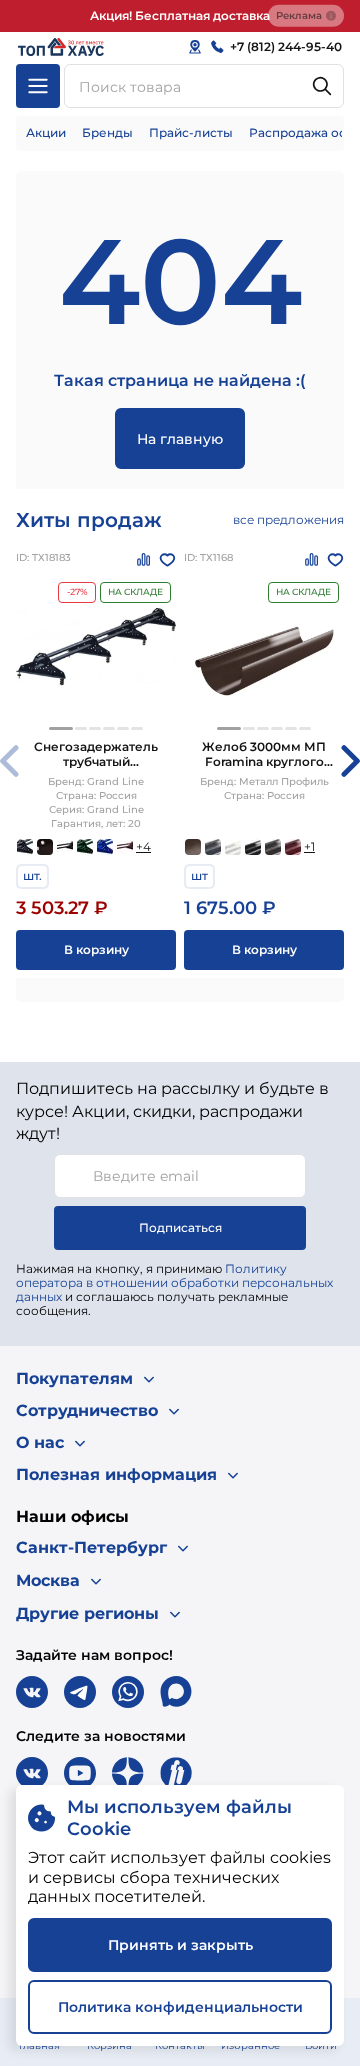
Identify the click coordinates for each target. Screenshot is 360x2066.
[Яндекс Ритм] (176, 1773)
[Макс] (176, 1692)
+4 (143, 846)
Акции (46, 132)
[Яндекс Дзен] (128, 1773)
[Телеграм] (80, 1692)
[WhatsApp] (128, 1692)
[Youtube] (80, 1773)
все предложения (288, 519)
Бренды (107, 132)
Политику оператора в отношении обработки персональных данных (174, 1282)
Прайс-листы (191, 132)
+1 (309, 846)
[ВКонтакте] (32, 1692)
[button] (61, 728)
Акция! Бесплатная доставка (180, 15)
